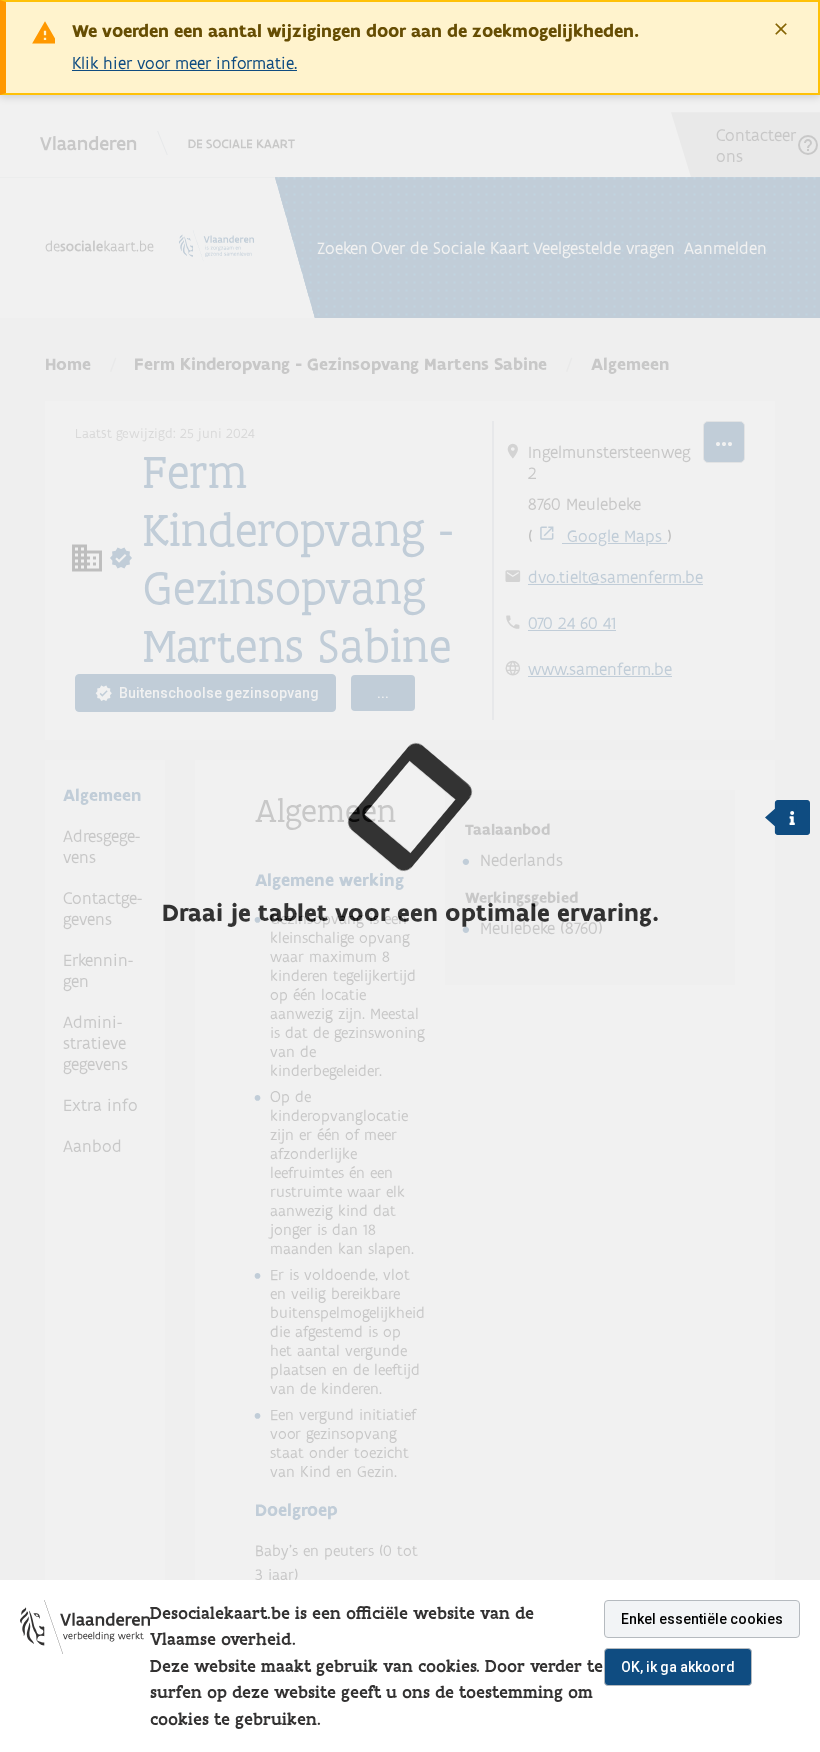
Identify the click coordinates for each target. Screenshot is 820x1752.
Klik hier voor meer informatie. (184, 62)
